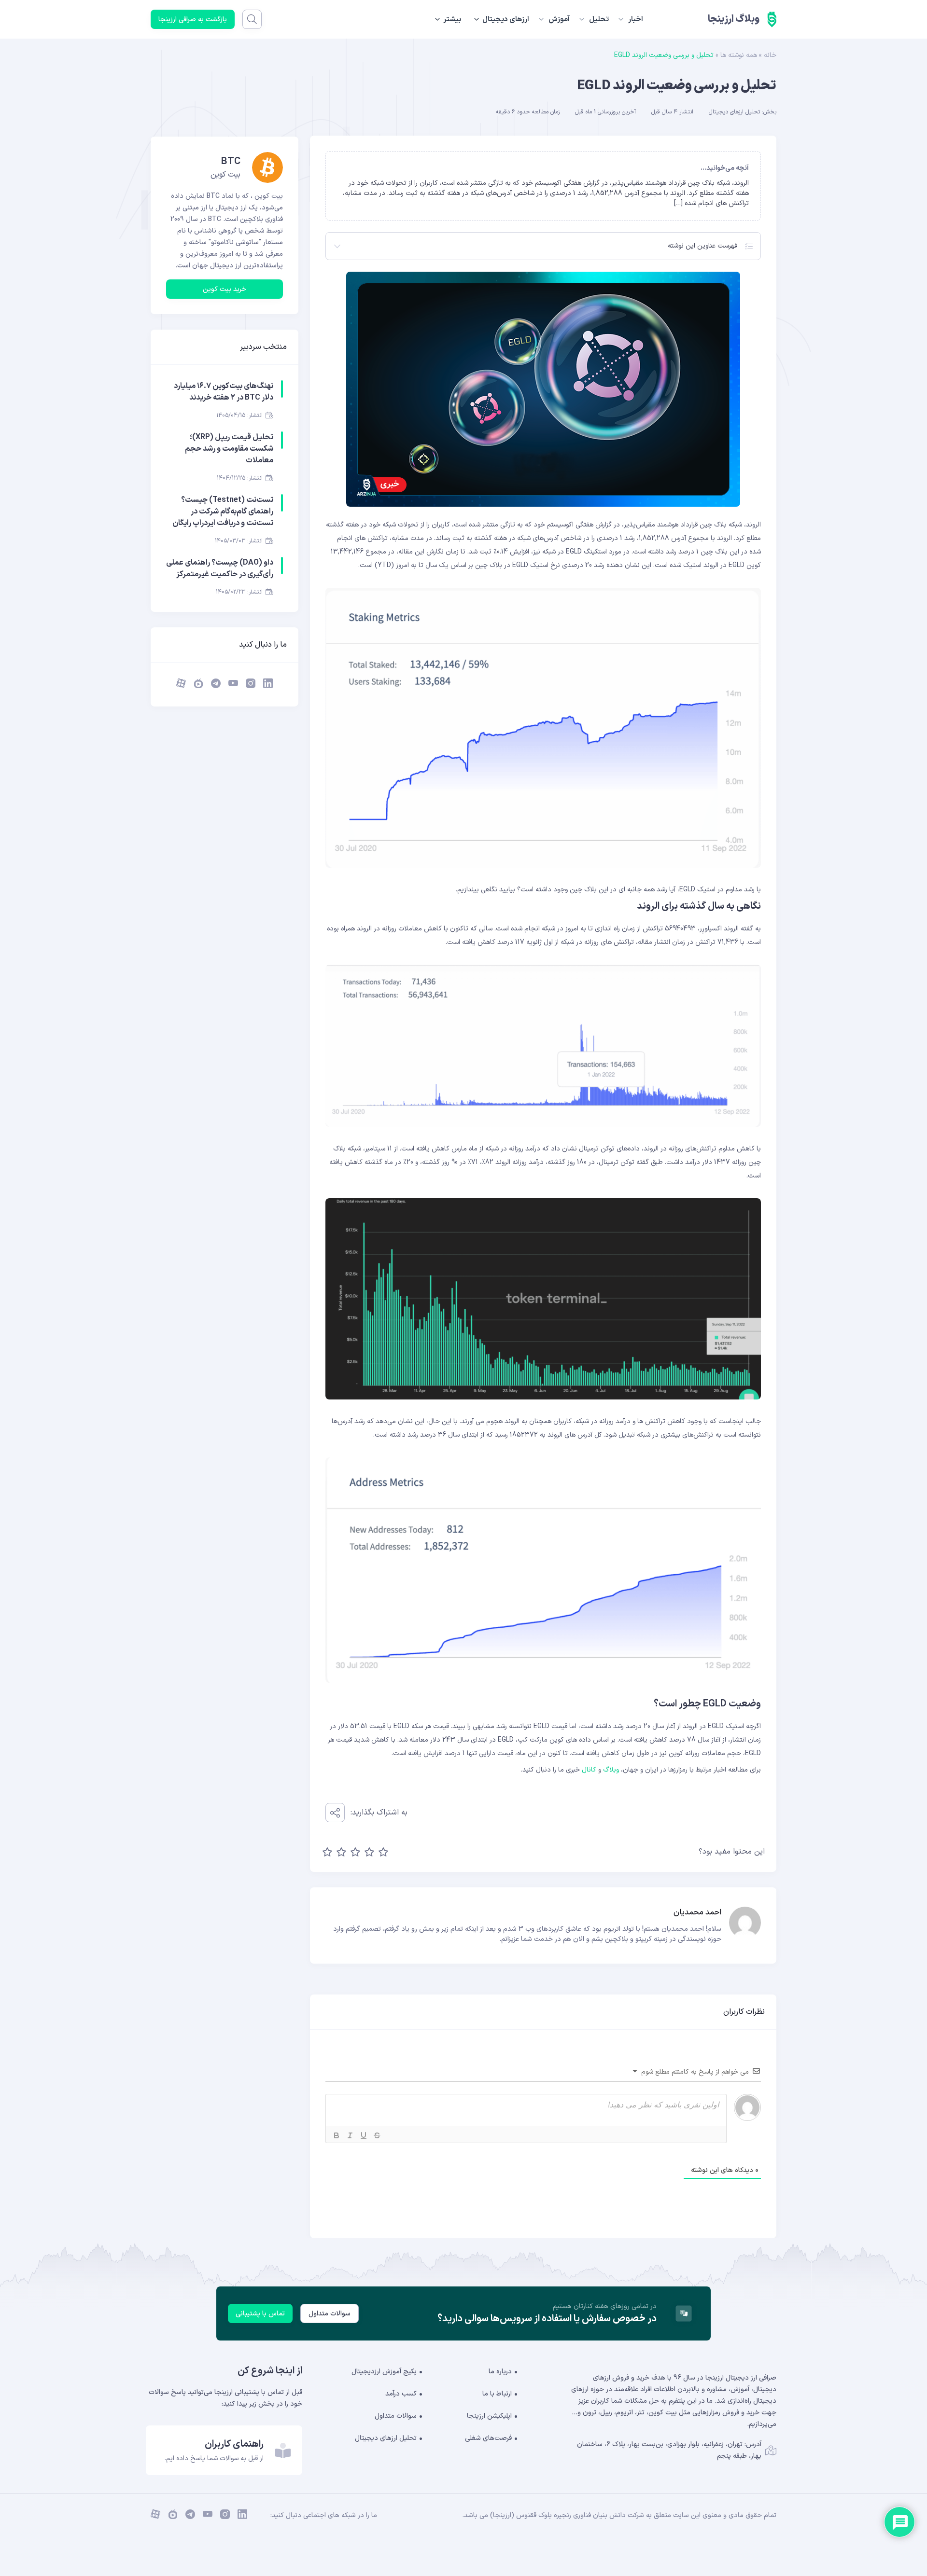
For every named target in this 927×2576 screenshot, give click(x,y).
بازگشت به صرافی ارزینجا (193, 20)
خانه (770, 55)
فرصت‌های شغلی (488, 2438)
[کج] (350, 2135)
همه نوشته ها (739, 55)
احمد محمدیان (697, 1912)
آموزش (559, 20)
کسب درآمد (401, 2394)
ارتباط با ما (497, 2394)
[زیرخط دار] (364, 2135)
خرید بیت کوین (225, 289)
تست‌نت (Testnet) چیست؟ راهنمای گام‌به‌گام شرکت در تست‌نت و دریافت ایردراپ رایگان (223, 512)
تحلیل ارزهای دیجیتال (734, 112)
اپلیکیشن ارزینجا (489, 2416)
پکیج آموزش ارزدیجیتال (384, 2372)
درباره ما (500, 2372)
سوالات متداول (330, 2314)
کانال (589, 1770)
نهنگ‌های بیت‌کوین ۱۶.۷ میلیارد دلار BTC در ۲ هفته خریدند (224, 392)
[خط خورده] (377, 2135)
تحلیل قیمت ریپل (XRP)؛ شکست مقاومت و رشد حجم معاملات (229, 449)
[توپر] (337, 2135)
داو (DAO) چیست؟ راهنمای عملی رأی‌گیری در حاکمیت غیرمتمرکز (220, 568)
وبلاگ (611, 1770)
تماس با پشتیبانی (260, 2314)
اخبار (636, 20)
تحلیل (599, 20)
